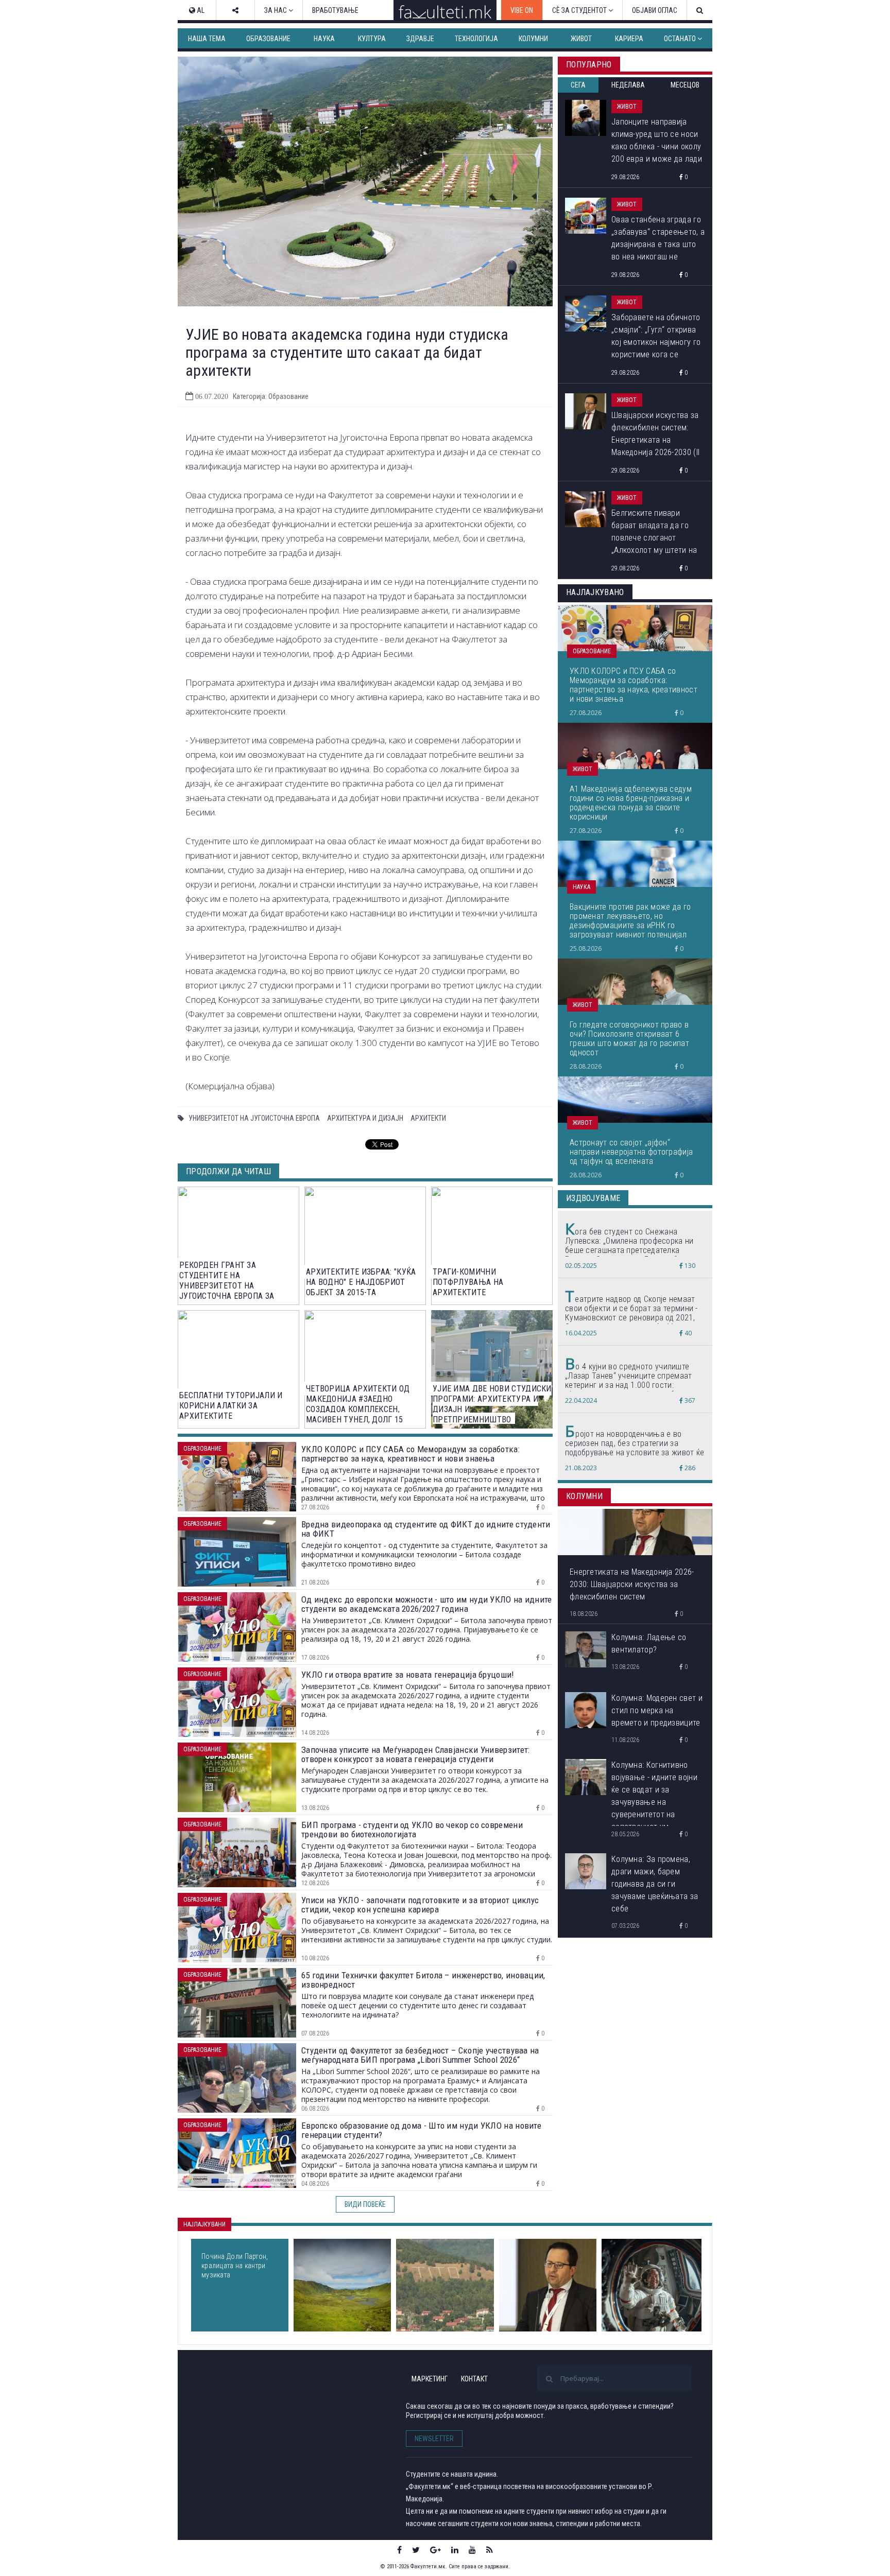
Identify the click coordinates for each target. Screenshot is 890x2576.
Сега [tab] (578, 85)
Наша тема (207, 39)
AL (200, 10)
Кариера (629, 39)
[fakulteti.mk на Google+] (435, 2550)
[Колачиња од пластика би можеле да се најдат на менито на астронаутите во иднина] (652, 2285)
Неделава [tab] (628, 85)
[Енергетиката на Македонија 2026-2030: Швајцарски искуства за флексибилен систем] (548, 2285)
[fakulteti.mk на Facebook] (399, 2550)
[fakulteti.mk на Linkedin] (455, 2550)
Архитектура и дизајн (365, 1118)
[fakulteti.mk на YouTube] (472, 2550)
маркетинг (430, 2379)
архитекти (428, 1118)
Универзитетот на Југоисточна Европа (254, 1118)
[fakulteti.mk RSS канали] (490, 2550)
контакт (474, 2379)
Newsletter (434, 2439)
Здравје (420, 39)
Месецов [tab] (685, 85)
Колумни (533, 39)
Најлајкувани (204, 2224)
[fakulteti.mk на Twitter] (416, 2550)
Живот (581, 39)
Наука (324, 39)
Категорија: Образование (271, 396)
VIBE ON (522, 10)
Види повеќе (365, 2204)
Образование (268, 39)
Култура (372, 39)
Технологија (476, 39)
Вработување (335, 10)
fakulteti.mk (238, 2396)
